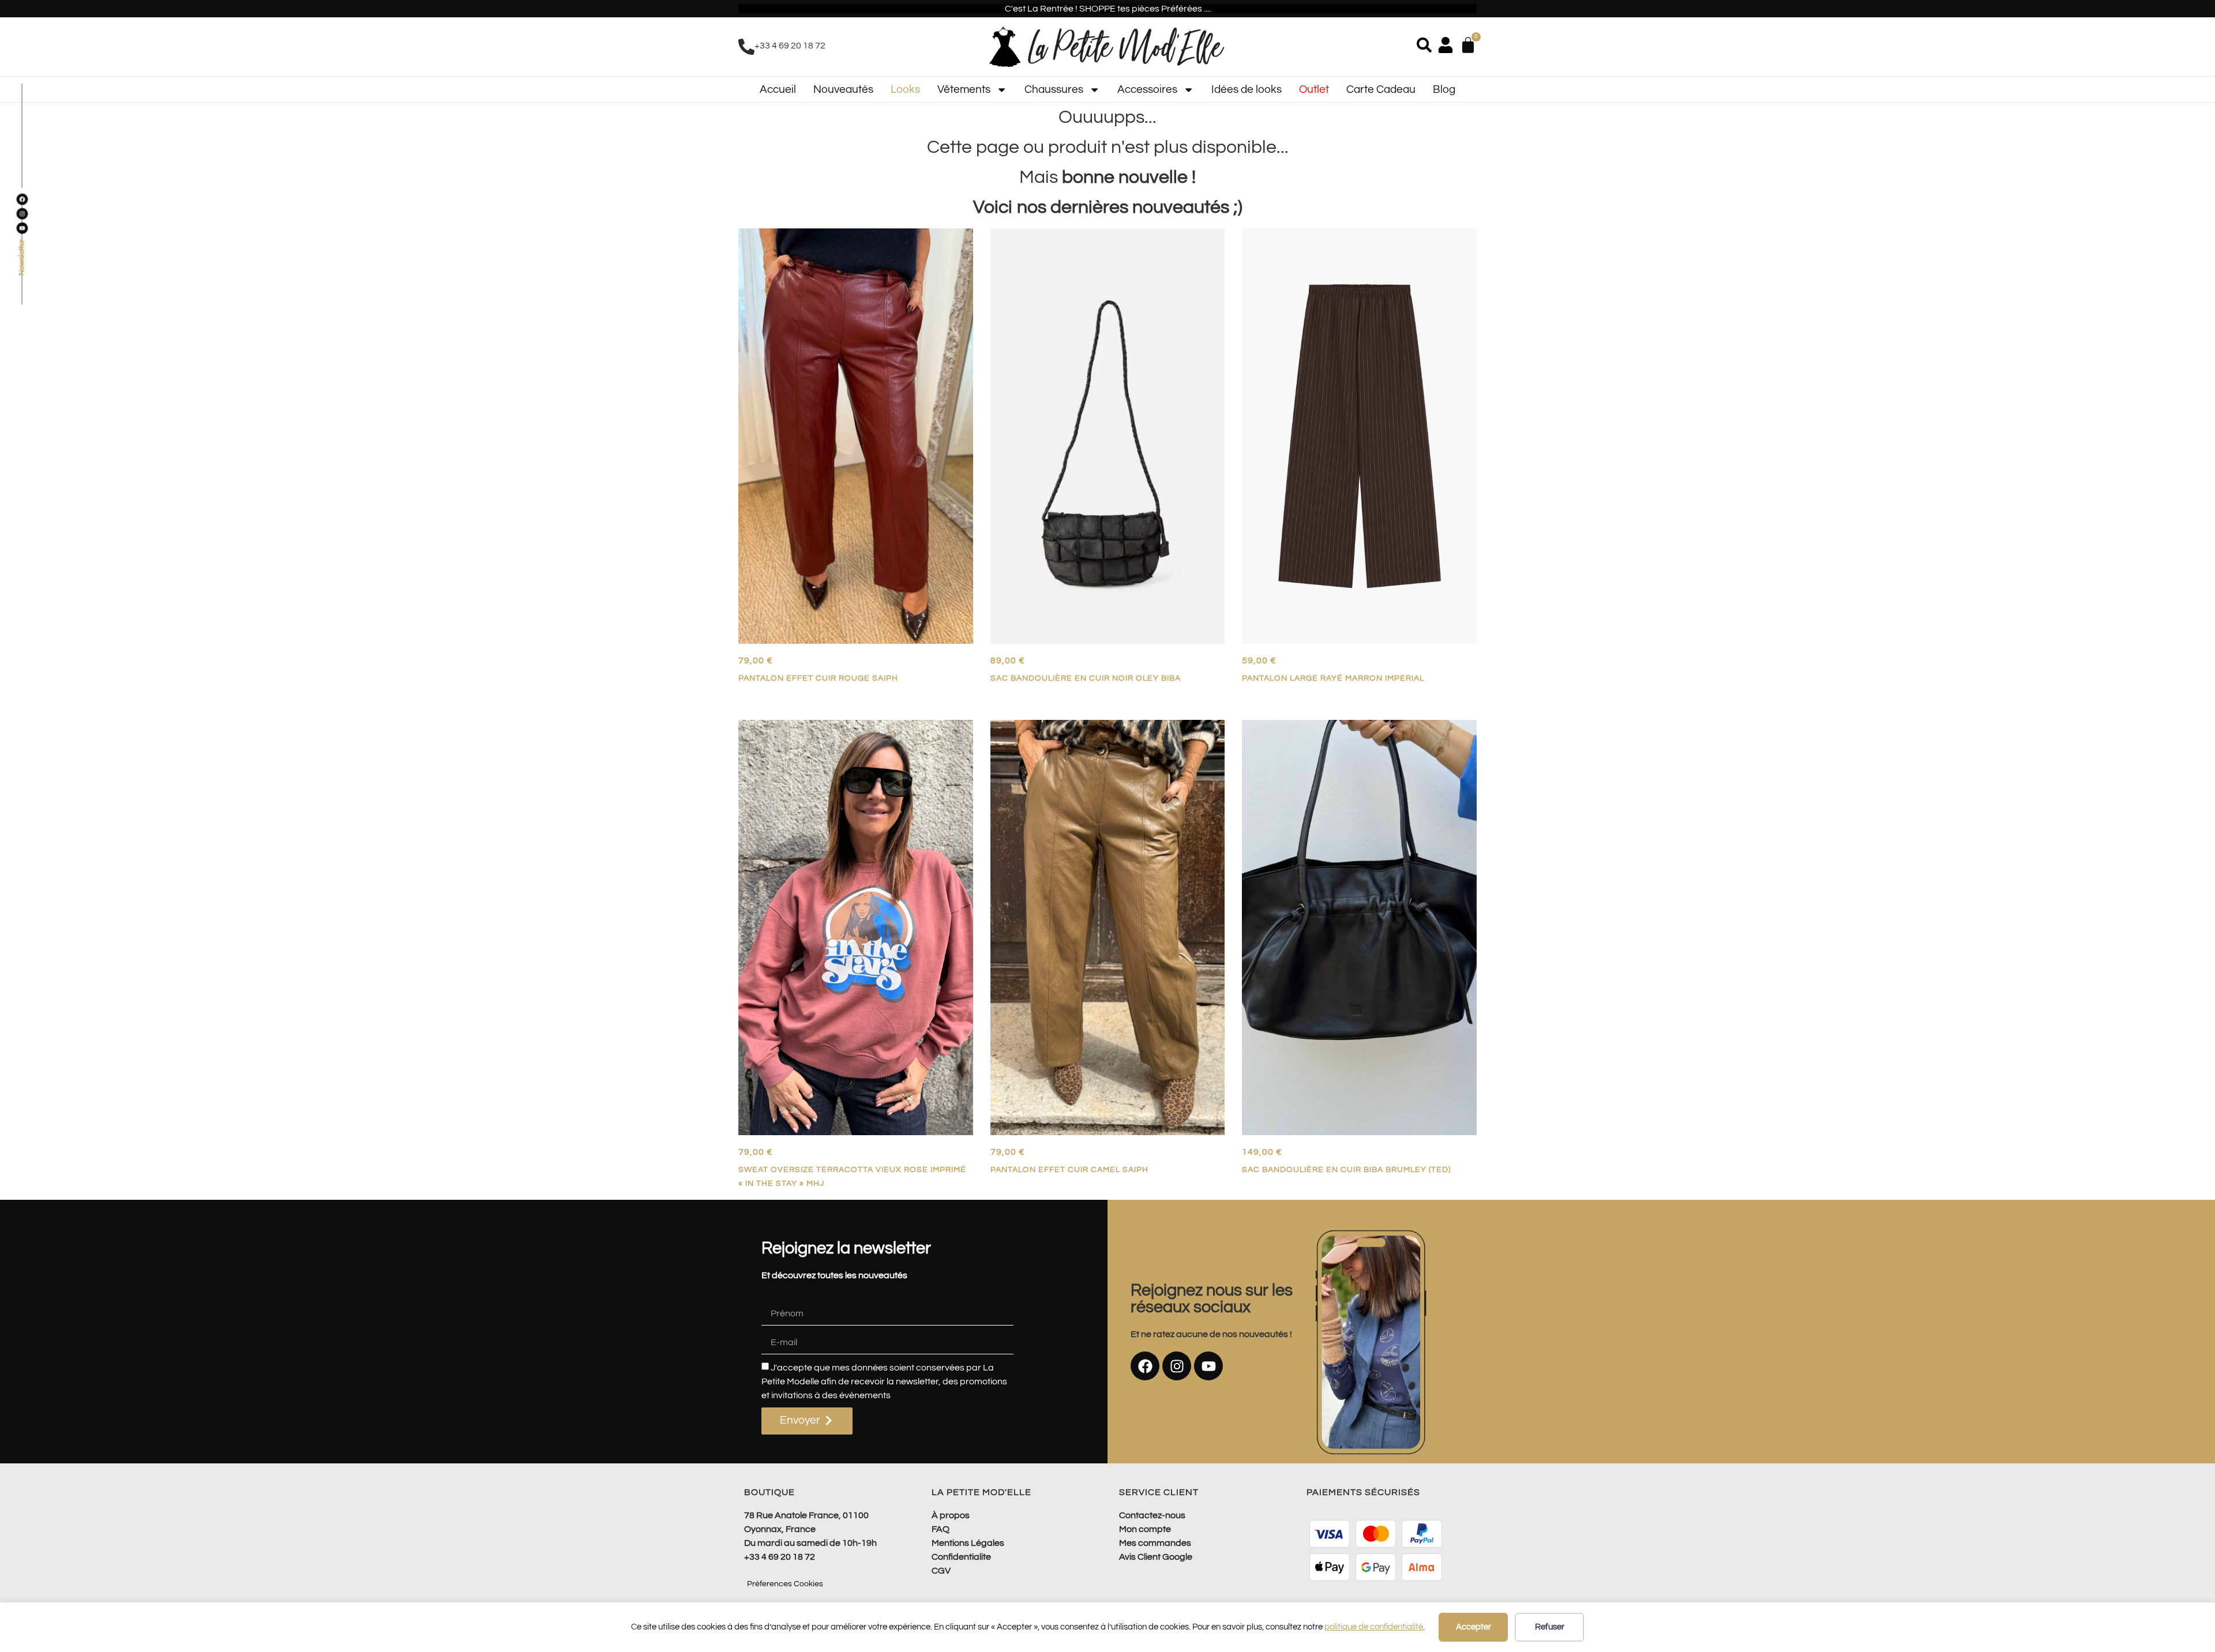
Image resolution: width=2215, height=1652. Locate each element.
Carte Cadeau (1381, 89)
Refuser (1550, 1627)
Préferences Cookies (785, 1584)
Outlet (1314, 89)
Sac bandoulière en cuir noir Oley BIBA (1086, 678)
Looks (905, 89)
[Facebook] (1145, 1366)
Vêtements (964, 89)
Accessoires (1147, 89)
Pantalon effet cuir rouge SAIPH (818, 678)
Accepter (1473, 1627)
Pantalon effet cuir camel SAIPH (1069, 1169)
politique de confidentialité (1374, 1627)
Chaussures (1054, 89)
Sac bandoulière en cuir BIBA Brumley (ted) (1346, 1169)
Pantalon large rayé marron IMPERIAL (1333, 678)
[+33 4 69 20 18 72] (746, 47)
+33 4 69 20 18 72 (790, 46)
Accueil (778, 89)
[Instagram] (1177, 1366)
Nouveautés (843, 89)
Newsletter (22, 258)
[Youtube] (1208, 1366)
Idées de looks (1247, 89)
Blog (1444, 89)
